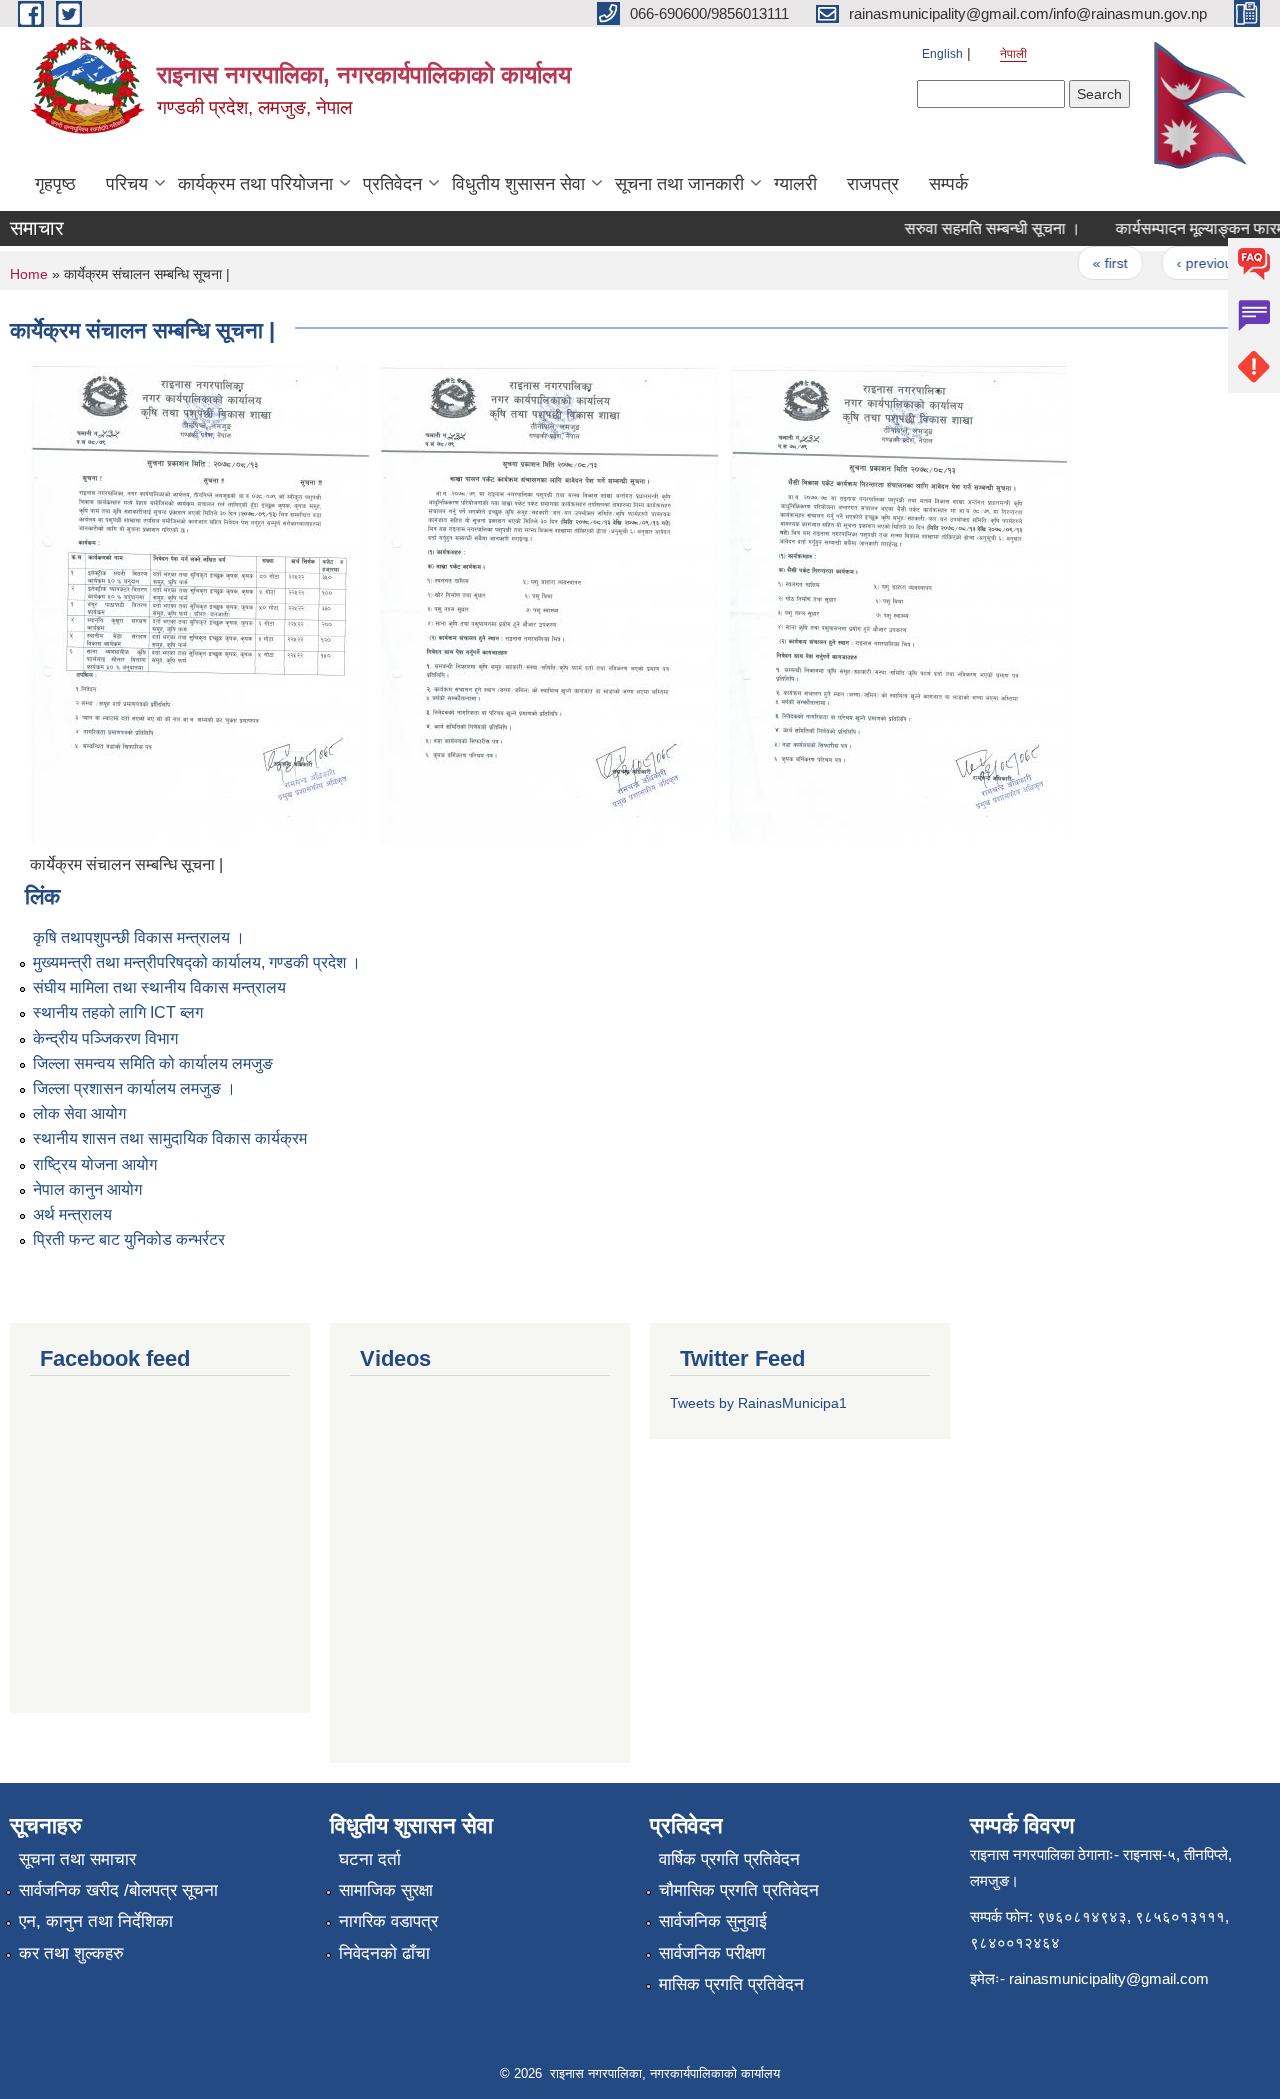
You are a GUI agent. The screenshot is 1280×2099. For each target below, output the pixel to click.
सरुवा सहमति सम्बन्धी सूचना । (974, 228)
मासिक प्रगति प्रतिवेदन (731, 1984)
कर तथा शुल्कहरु (71, 1953)
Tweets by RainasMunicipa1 (758, 1403)
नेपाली (1013, 54)
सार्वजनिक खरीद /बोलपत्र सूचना (118, 1890)
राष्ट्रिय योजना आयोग (95, 1164)
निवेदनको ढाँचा (384, 1953)
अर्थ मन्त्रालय (72, 1214)
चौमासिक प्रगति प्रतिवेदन (739, 1890)
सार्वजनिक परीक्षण (712, 1953)
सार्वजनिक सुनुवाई (713, 1921)
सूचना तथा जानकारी (679, 184)
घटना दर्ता (370, 1859)
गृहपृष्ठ (55, 184)
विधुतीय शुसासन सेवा (518, 184)
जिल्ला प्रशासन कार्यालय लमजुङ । (134, 1088)
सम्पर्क (948, 184)
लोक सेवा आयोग (79, 1113)
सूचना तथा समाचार (77, 1859)
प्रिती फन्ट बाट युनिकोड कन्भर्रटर (129, 1239)
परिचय (127, 184)
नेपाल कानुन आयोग (87, 1189)
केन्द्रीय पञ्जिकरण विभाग (105, 1038)
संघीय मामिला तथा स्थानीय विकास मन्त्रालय (159, 987)
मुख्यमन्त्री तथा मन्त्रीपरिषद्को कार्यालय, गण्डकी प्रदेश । (197, 962)
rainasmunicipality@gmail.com (1109, 1978)
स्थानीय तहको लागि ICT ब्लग (118, 1012)
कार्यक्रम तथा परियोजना (255, 184)
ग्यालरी (795, 184)
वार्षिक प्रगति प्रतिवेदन (729, 1859)
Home (29, 274)
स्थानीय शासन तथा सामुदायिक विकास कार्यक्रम (170, 1138)
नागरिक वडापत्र (388, 1921)
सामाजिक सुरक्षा (386, 1890)
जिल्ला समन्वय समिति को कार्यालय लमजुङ (153, 1063)
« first (1091, 263)
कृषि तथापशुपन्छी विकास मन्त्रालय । (139, 937)
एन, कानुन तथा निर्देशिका (96, 1921)
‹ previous (1189, 263)
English (942, 54)
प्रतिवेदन (392, 184)
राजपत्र (873, 184)
